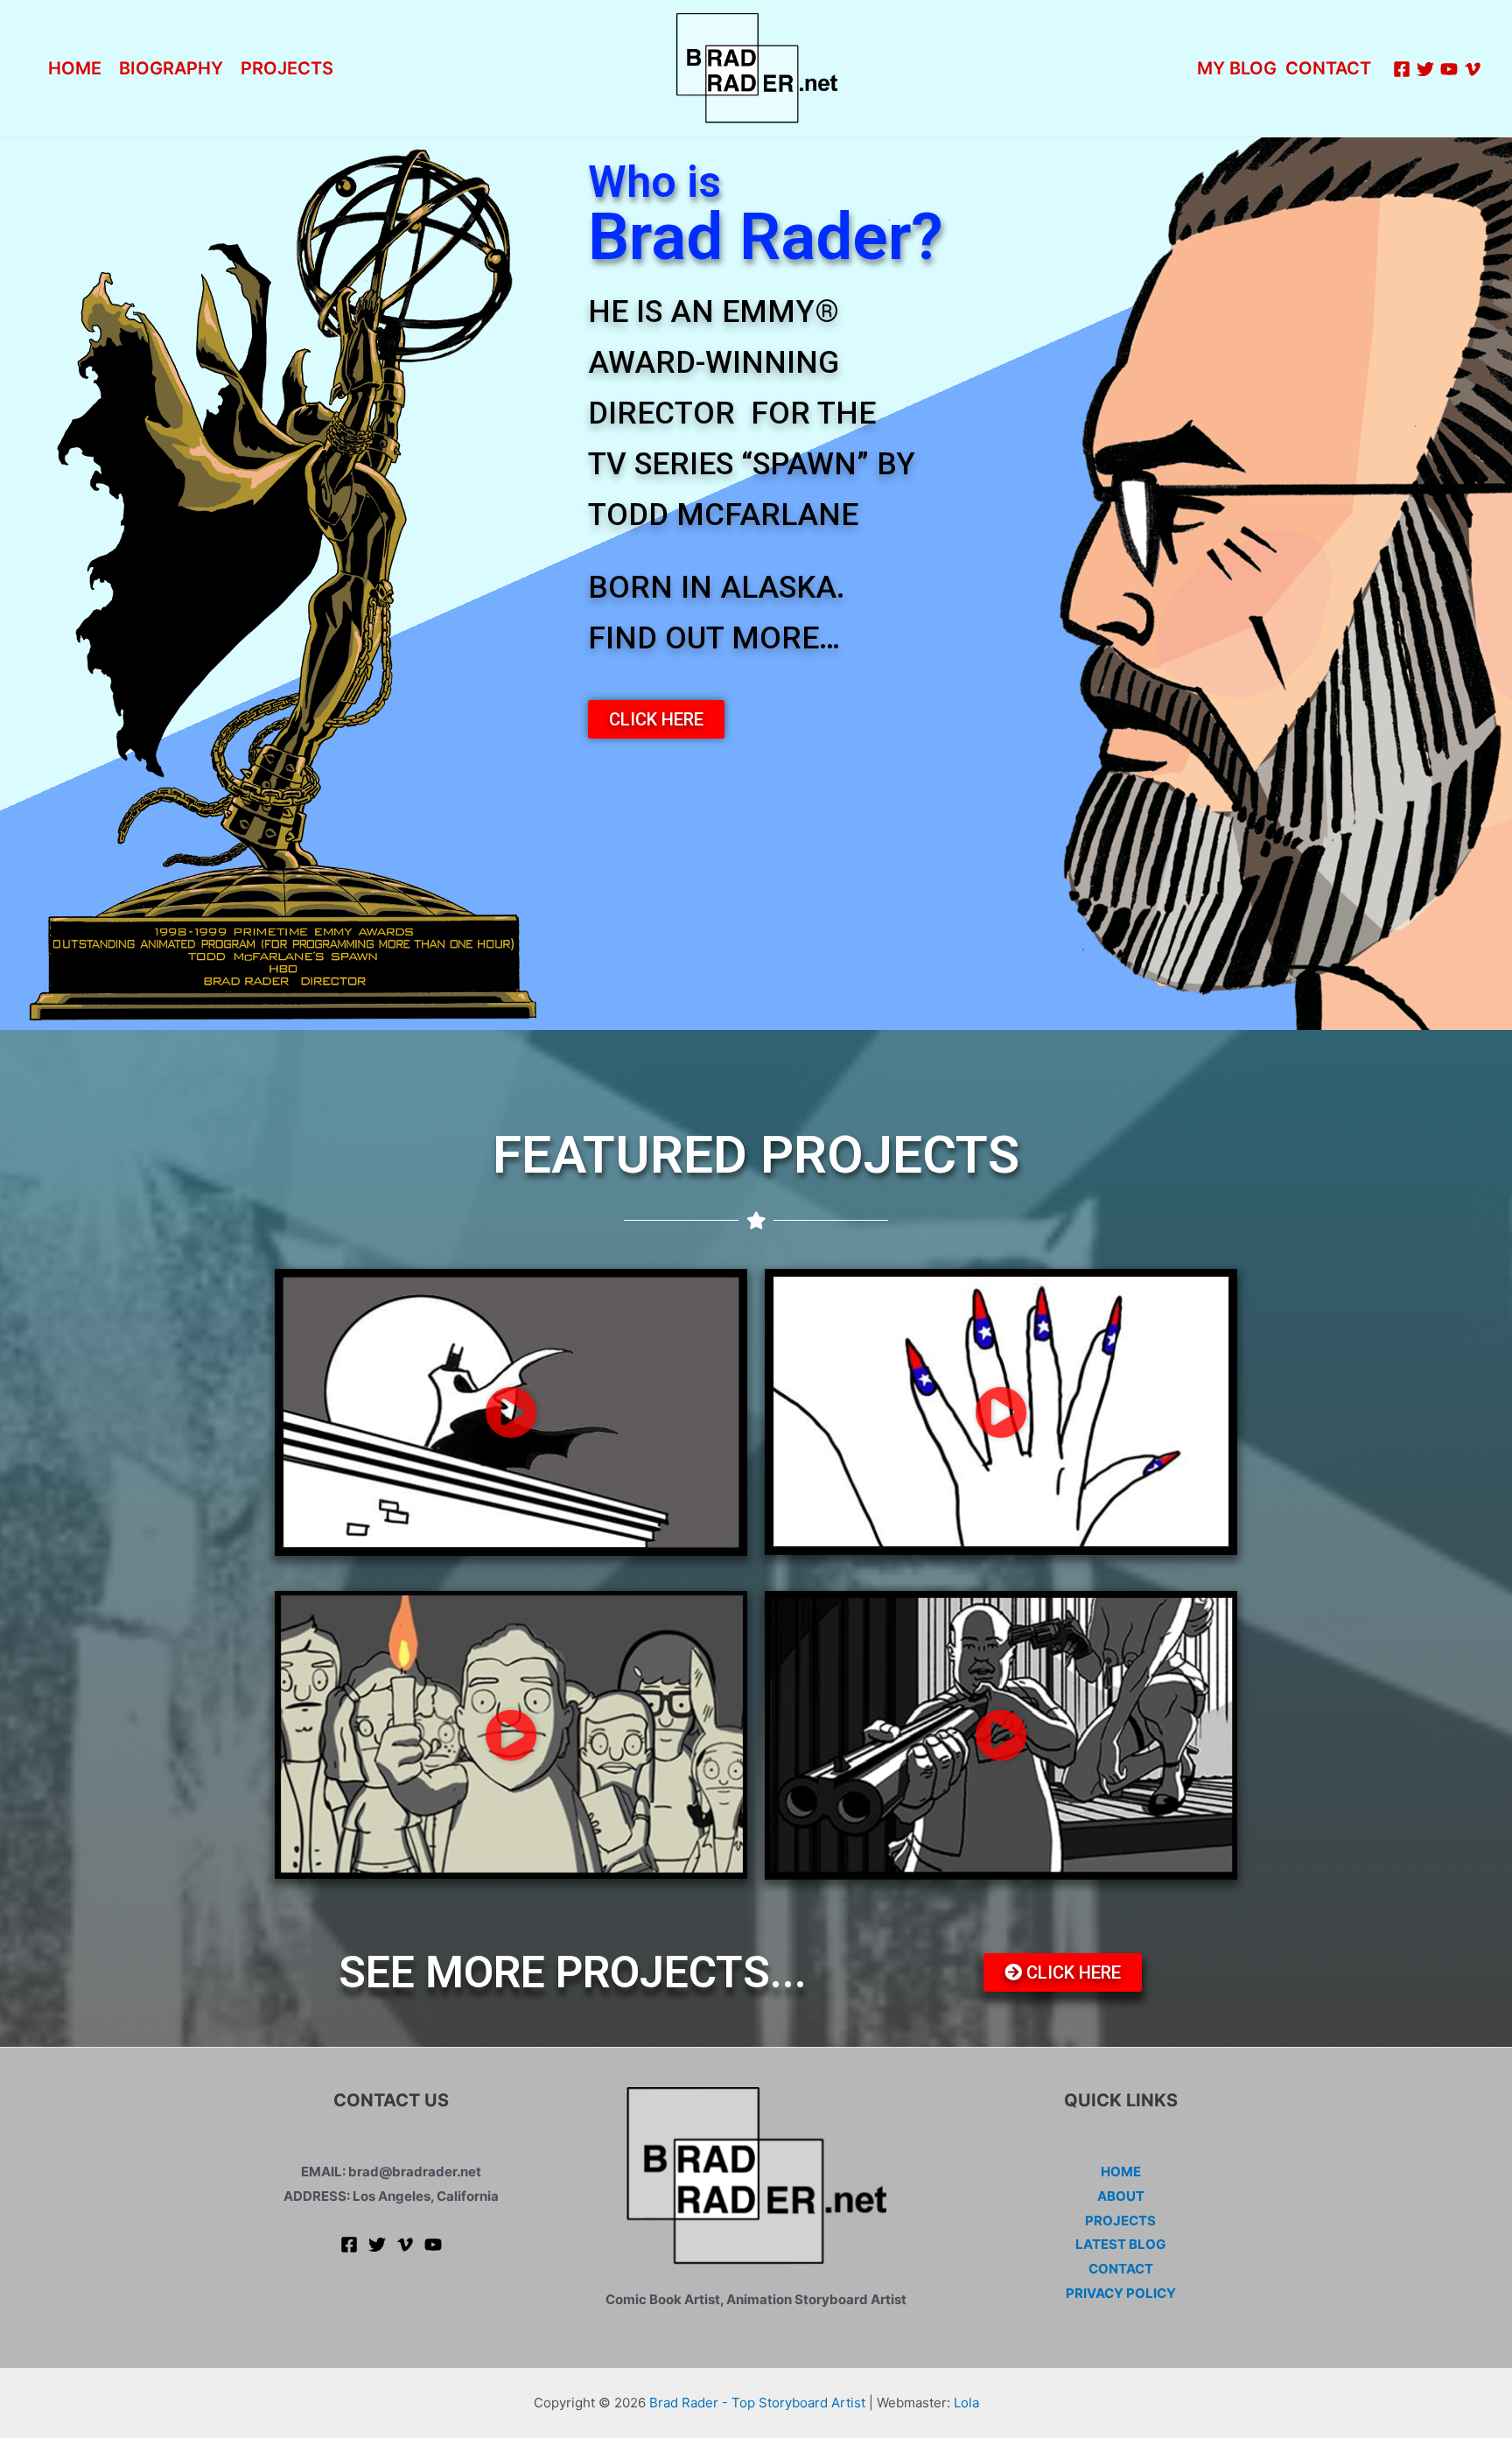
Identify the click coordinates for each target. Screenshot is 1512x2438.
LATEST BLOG (1120, 2244)
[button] (656, 719)
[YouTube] (1449, 69)
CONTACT (1121, 2269)
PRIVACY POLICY (1121, 2293)
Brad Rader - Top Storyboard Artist (757, 2403)
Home (75, 68)
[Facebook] (1402, 69)
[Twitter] (1425, 69)
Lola (966, 2403)
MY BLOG (1237, 68)
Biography (171, 68)
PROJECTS (287, 68)
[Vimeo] (1473, 69)
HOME (1121, 2172)
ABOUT (1121, 2196)
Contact (1328, 68)
